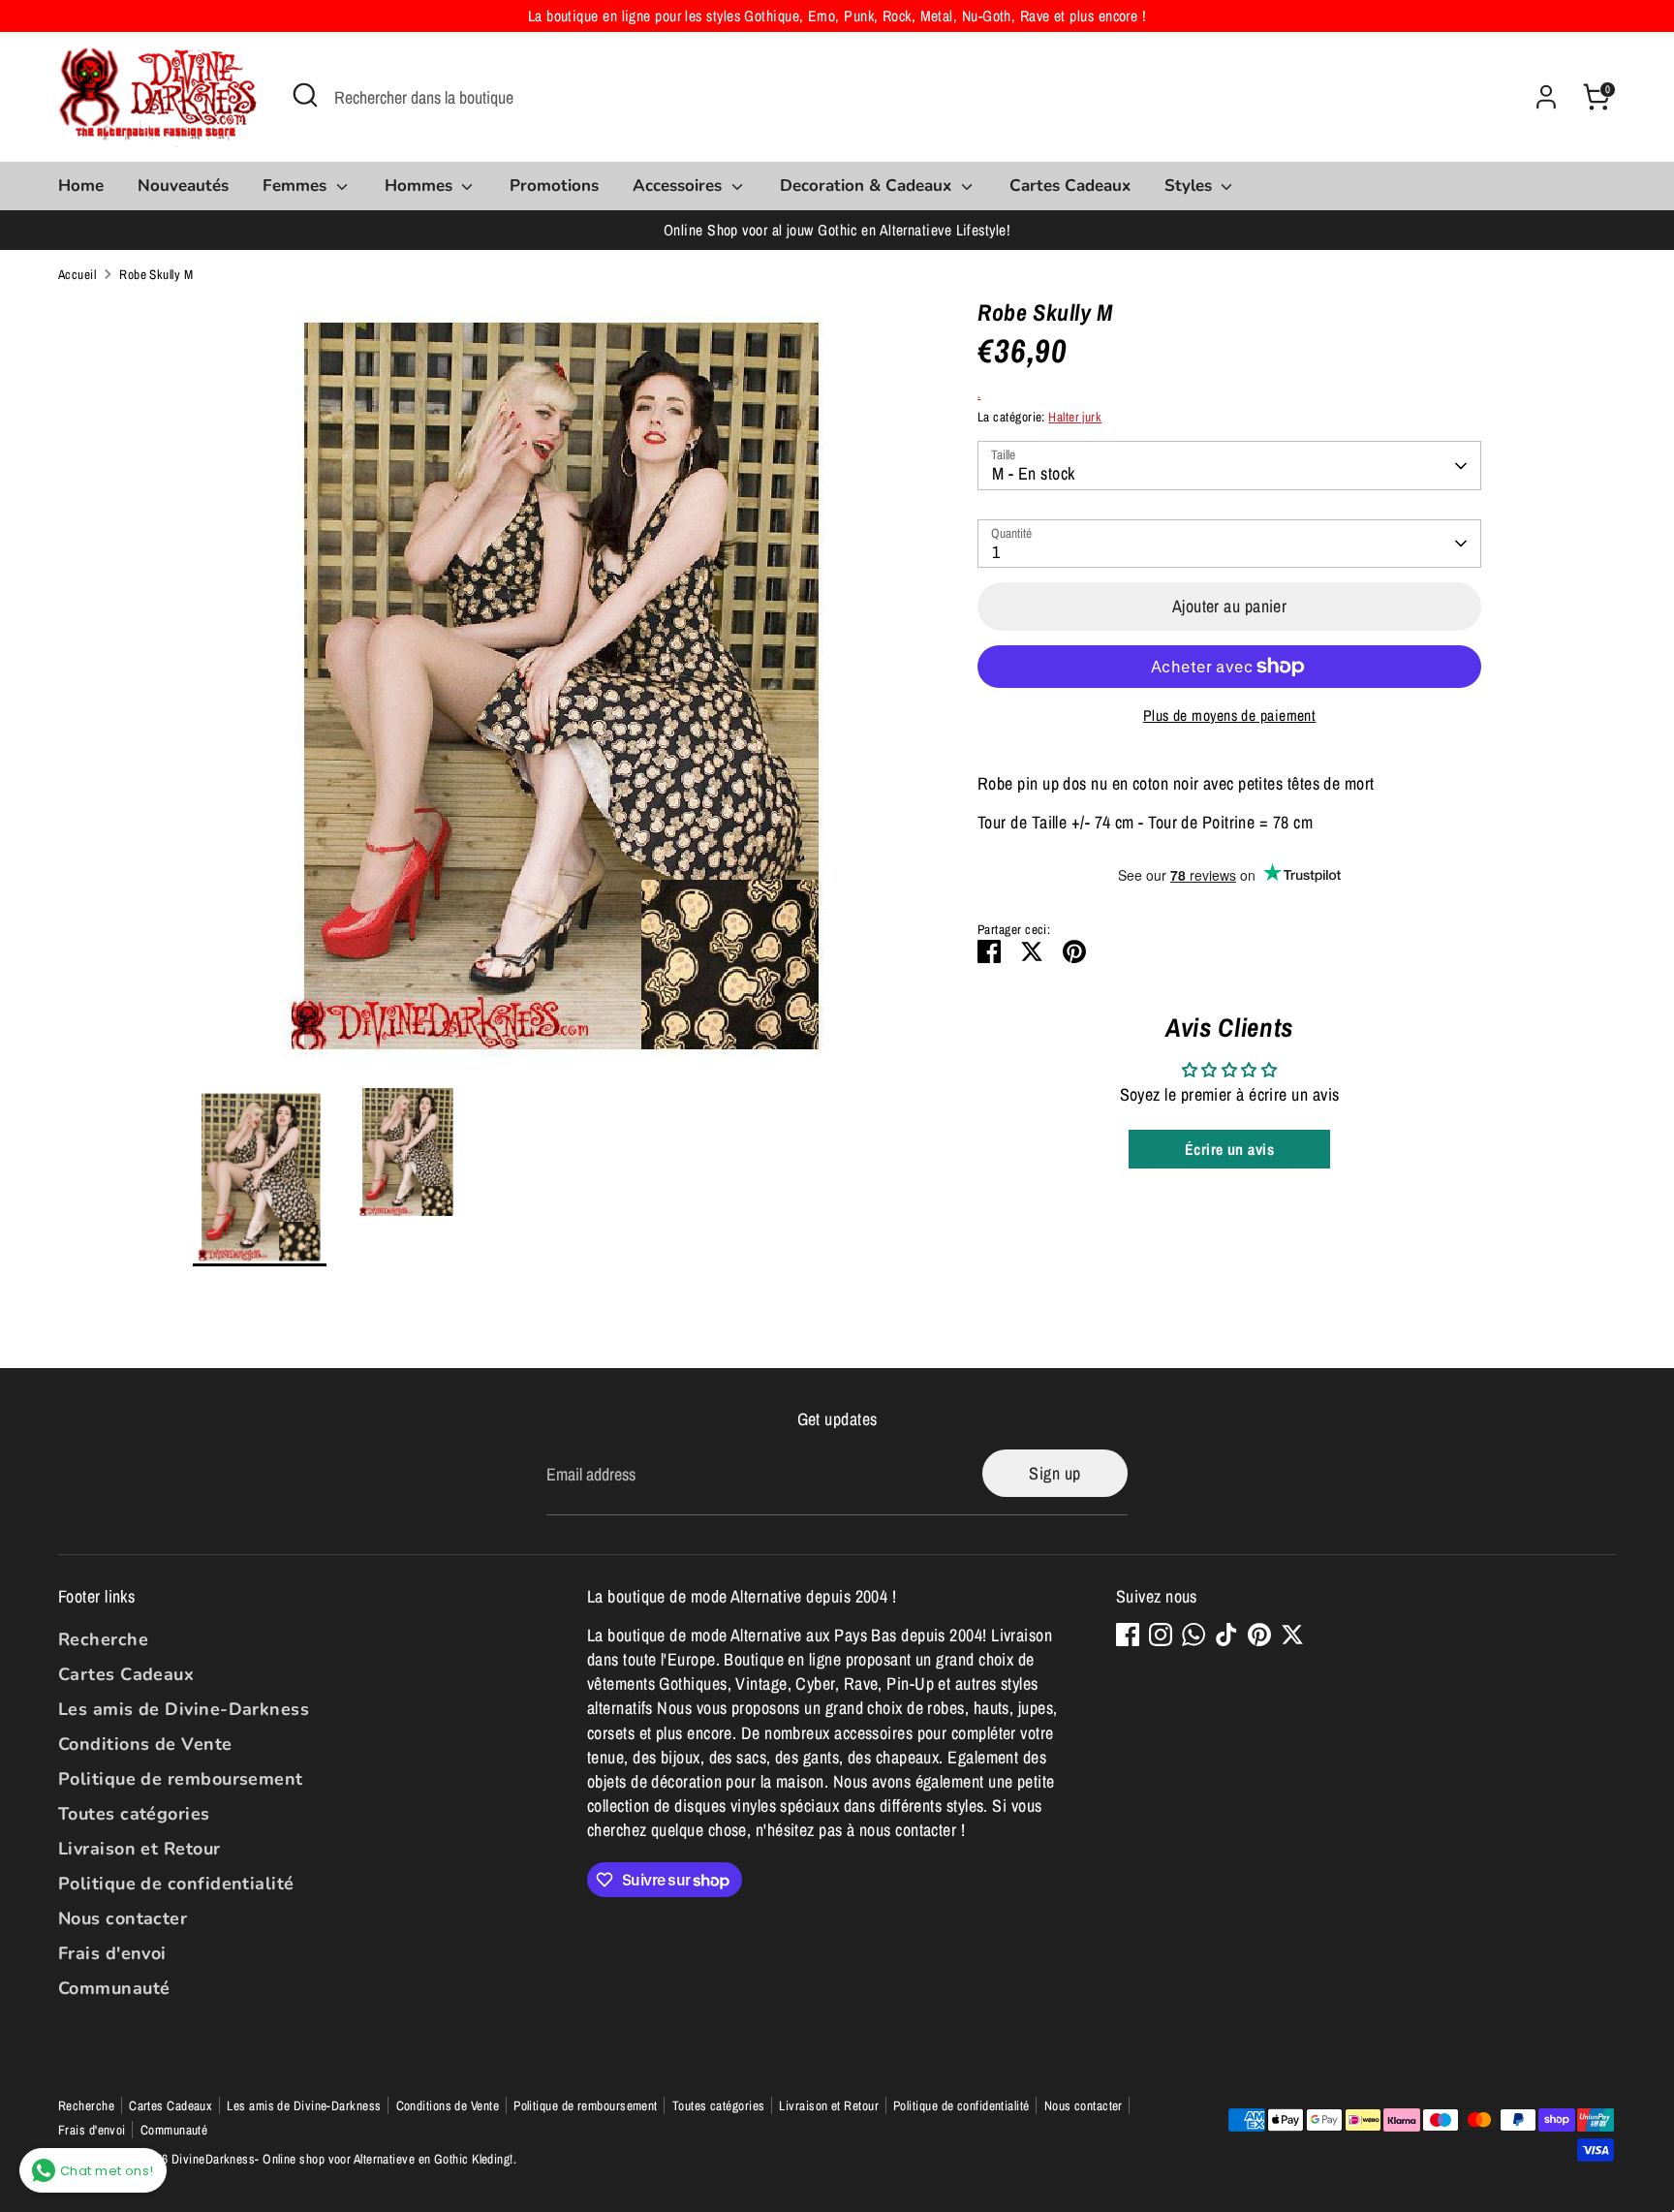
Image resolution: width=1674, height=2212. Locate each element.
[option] (557, 693)
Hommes (421, 186)
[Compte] (1546, 97)
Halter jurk (1075, 417)
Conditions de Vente (145, 1744)
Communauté (114, 1988)
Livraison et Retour (139, 1849)
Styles (1191, 186)
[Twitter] (1292, 1635)
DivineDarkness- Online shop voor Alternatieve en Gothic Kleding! (342, 2159)
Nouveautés (183, 186)
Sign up (1054, 1473)
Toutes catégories (134, 1814)
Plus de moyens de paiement (1230, 716)
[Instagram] (1161, 1635)
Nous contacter (123, 1918)
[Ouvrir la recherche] (305, 95)
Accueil (77, 274)
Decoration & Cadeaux (868, 186)
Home (81, 186)
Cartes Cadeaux (1070, 186)
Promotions (554, 186)
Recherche (103, 1639)
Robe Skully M (156, 274)
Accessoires (680, 186)
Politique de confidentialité (176, 1884)
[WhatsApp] (1193, 1635)
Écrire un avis (1229, 1149)
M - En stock (1033, 473)
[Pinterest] (1259, 1635)
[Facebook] (1128, 1635)
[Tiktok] (1226, 1635)
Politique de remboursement (181, 1779)
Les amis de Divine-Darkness (184, 1709)
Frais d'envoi (112, 1953)
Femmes (297, 186)
